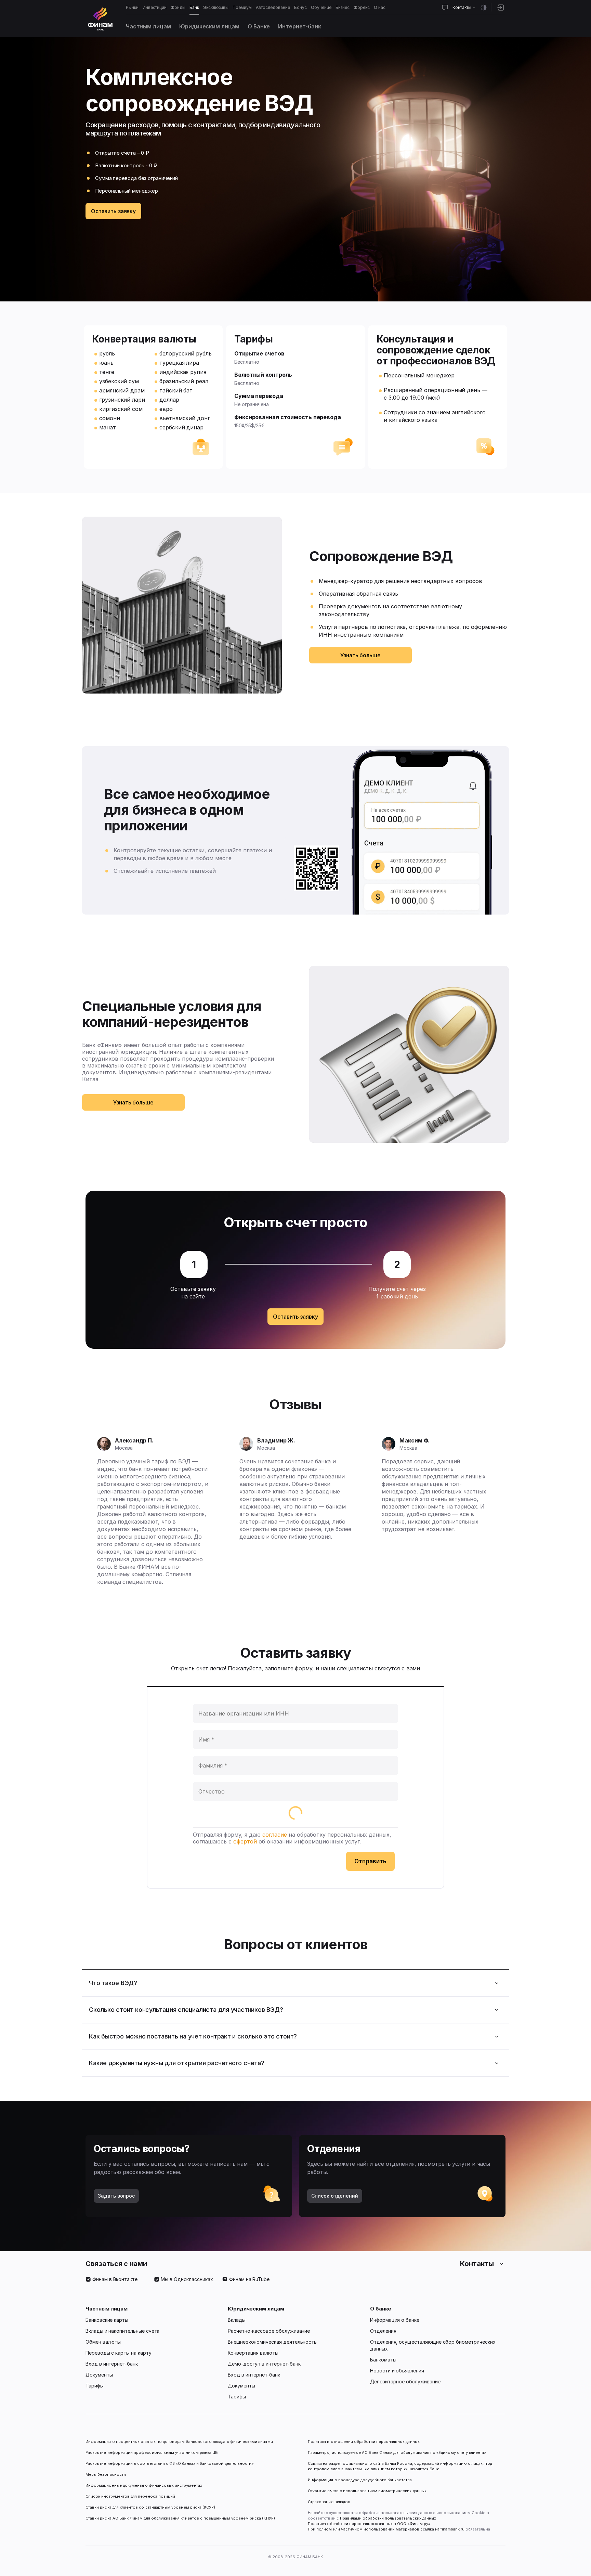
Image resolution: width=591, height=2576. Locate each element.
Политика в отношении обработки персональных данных (364, 2442)
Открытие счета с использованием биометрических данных (367, 2491)
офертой (245, 1841)
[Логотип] (100, 19)
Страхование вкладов (329, 2502)
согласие (275, 1835)
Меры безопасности (106, 2474)
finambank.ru (452, 2529)
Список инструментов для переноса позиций (130, 2496)
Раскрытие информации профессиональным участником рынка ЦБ (152, 2452)
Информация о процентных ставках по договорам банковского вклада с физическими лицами (179, 2442)
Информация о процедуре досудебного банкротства (360, 2483)
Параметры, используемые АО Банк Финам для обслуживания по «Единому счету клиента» (397, 2452)
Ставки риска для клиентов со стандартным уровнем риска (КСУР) (150, 2507)
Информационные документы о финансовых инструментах (144, 2485)
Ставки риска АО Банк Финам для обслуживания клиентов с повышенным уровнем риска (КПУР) (180, 2518)
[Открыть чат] (445, 8)
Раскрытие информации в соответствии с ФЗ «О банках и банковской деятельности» (169, 2463)
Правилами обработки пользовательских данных (388, 2518)
